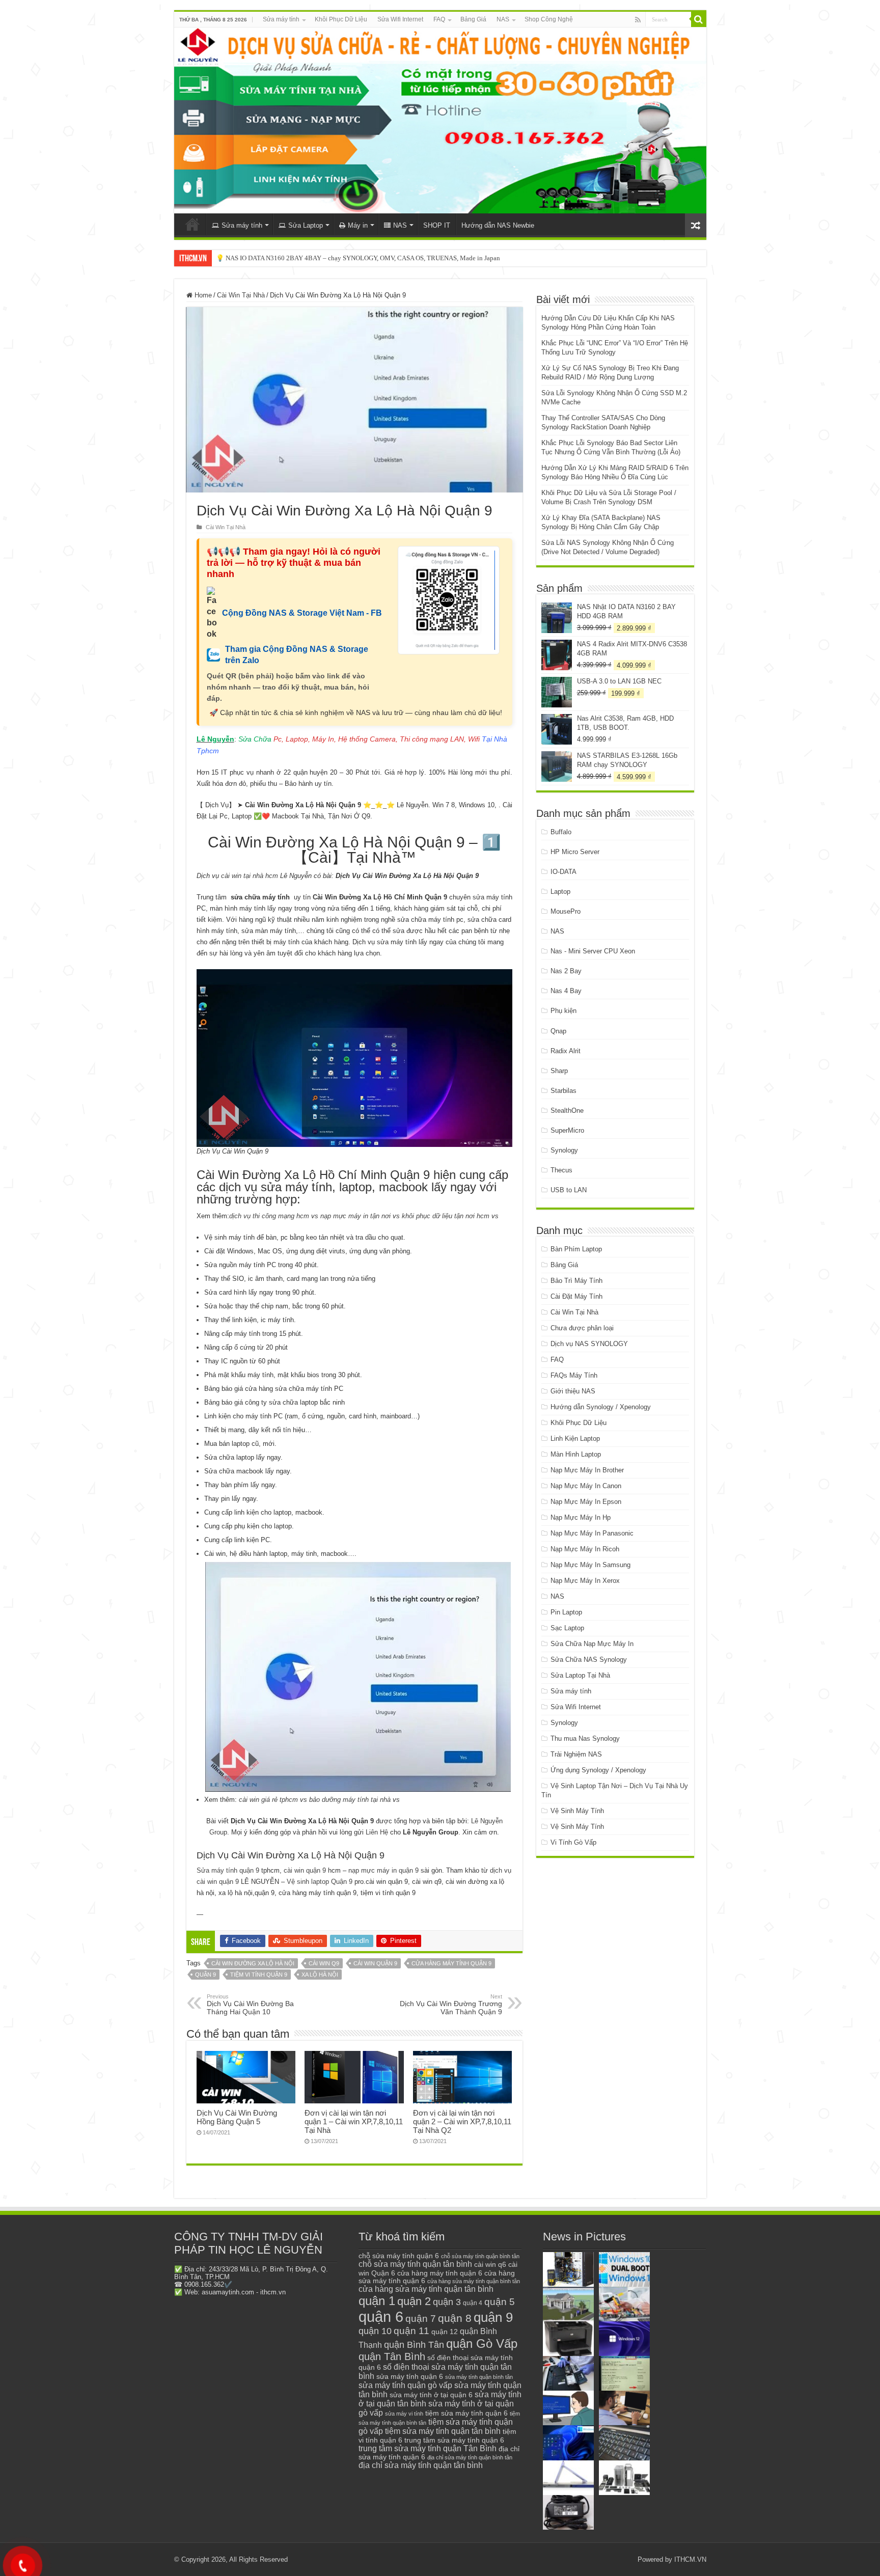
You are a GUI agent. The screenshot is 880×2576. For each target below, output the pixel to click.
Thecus (561, 1170)
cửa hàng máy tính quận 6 (440, 2273)
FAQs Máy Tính (574, 1375)
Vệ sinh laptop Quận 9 (320, 1882)
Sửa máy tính (281, 19)
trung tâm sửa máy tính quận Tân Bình (428, 2448)
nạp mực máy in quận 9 (383, 1870)
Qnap (558, 1031)
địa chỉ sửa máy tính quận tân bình (421, 2465)
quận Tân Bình (392, 2356)
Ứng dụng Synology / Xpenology (598, 1770)
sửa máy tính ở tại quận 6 (431, 2395)
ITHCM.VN (690, 2559)
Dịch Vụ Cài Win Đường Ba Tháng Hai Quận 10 (250, 2005)
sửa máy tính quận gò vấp (405, 2385)
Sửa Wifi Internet (400, 19)
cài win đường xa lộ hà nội (253, 1963)
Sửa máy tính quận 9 (228, 1870)
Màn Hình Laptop (576, 1454)
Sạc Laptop (567, 1628)
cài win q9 (324, 1963)
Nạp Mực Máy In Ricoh (585, 1549)
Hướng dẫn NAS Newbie (498, 225)
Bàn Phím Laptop (576, 1249)
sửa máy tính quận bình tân (479, 2377)
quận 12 (445, 2332)
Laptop (560, 892)
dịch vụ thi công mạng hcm (269, 1216)
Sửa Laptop (306, 225)
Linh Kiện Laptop (575, 1438)
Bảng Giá (473, 19)
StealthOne (567, 1111)
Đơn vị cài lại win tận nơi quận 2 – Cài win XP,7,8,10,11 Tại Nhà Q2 (462, 2121)
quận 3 (447, 2302)
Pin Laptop (566, 1612)
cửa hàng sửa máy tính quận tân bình (426, 2289)
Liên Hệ (377, 1832)
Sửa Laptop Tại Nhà (580, 1675)
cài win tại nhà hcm (249, 876)
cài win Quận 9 (375, 1963)
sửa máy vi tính (404, 2414)
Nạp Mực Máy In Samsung (590, 1565)
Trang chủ (193, 224)
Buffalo (561, 832)
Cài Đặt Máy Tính (576, 1296)
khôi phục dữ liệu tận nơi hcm (446, 1216)
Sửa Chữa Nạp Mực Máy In (592, 1644)
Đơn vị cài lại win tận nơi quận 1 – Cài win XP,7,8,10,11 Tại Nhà (354, 2121)
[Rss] (638, 20)
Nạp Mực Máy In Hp (581, 1517)
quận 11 (411, 2331)
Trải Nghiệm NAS (576, 1754)
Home (202, 295)
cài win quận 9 (305, 1870)
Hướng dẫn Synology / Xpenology (601, 1407)
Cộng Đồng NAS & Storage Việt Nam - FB (302, 613)
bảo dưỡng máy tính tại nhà (350, 1800)
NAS (503, 19)
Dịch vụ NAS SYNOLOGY (589, 1344)
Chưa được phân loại (582, 1328)
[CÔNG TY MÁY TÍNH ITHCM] (440, 120)
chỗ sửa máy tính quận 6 (399, 2256)
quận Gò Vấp (482, 2344)
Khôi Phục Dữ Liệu (341, 19)
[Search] (699, 19)
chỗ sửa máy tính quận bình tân (480, 2256)
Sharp (559, 1071)
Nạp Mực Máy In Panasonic (592, 1533)
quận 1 (377, 2301)
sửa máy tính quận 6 (410, 2376)
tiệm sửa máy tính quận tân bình (443, 2431)
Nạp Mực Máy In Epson (586, 1502)
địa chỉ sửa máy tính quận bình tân (470, 2457)
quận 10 (375, 2331)
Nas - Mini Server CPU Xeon (593, 951)
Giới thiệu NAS (573, 1391)
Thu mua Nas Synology (585, 1738)
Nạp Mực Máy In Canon (586, 1486)
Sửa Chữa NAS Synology (589, 1660)
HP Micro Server (575, 852)
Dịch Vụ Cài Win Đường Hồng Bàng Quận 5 (237, 2117)
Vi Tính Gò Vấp (573, 1842)
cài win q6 (490, 2264)
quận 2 (414, 2301)
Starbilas (563, 1091)
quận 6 (381, 2317)
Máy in (358, 225)
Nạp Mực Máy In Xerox (585, 1581)
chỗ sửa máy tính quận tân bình (415, 2264)
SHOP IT (437, 225)
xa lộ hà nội (320, 1975)
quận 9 (205, 1975)
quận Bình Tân (414, 2345)
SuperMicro (567, 1130)
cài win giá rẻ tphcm (268, 1800)
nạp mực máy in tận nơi (355, 1216)
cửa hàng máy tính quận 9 (451, 1963)
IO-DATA (563, 872)
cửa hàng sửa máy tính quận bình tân (474, 2281)
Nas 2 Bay (566, 971)
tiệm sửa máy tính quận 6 (466, 2413)
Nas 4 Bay (566, 991)
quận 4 (473, 2303)
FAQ (439, 19)
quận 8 (455, 2318)
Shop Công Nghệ (549, 19)
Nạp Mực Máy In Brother (587, 1470)
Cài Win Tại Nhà (241, 295)
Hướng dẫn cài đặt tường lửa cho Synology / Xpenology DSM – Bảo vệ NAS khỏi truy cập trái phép (353, 258)
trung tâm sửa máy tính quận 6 (454, 2440)
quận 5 (500, 2302)
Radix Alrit (566, 1051)
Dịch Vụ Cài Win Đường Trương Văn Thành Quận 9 (451, 2005)
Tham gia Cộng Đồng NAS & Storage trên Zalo (297, 655)
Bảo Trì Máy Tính (576, 1281)
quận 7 (421, 2318)
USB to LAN (569, 1190)
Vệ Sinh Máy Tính (577, 1811)
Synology (564, 1150)
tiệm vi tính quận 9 (259, 1975)
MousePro (566, 911)
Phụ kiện (563, 1011)
